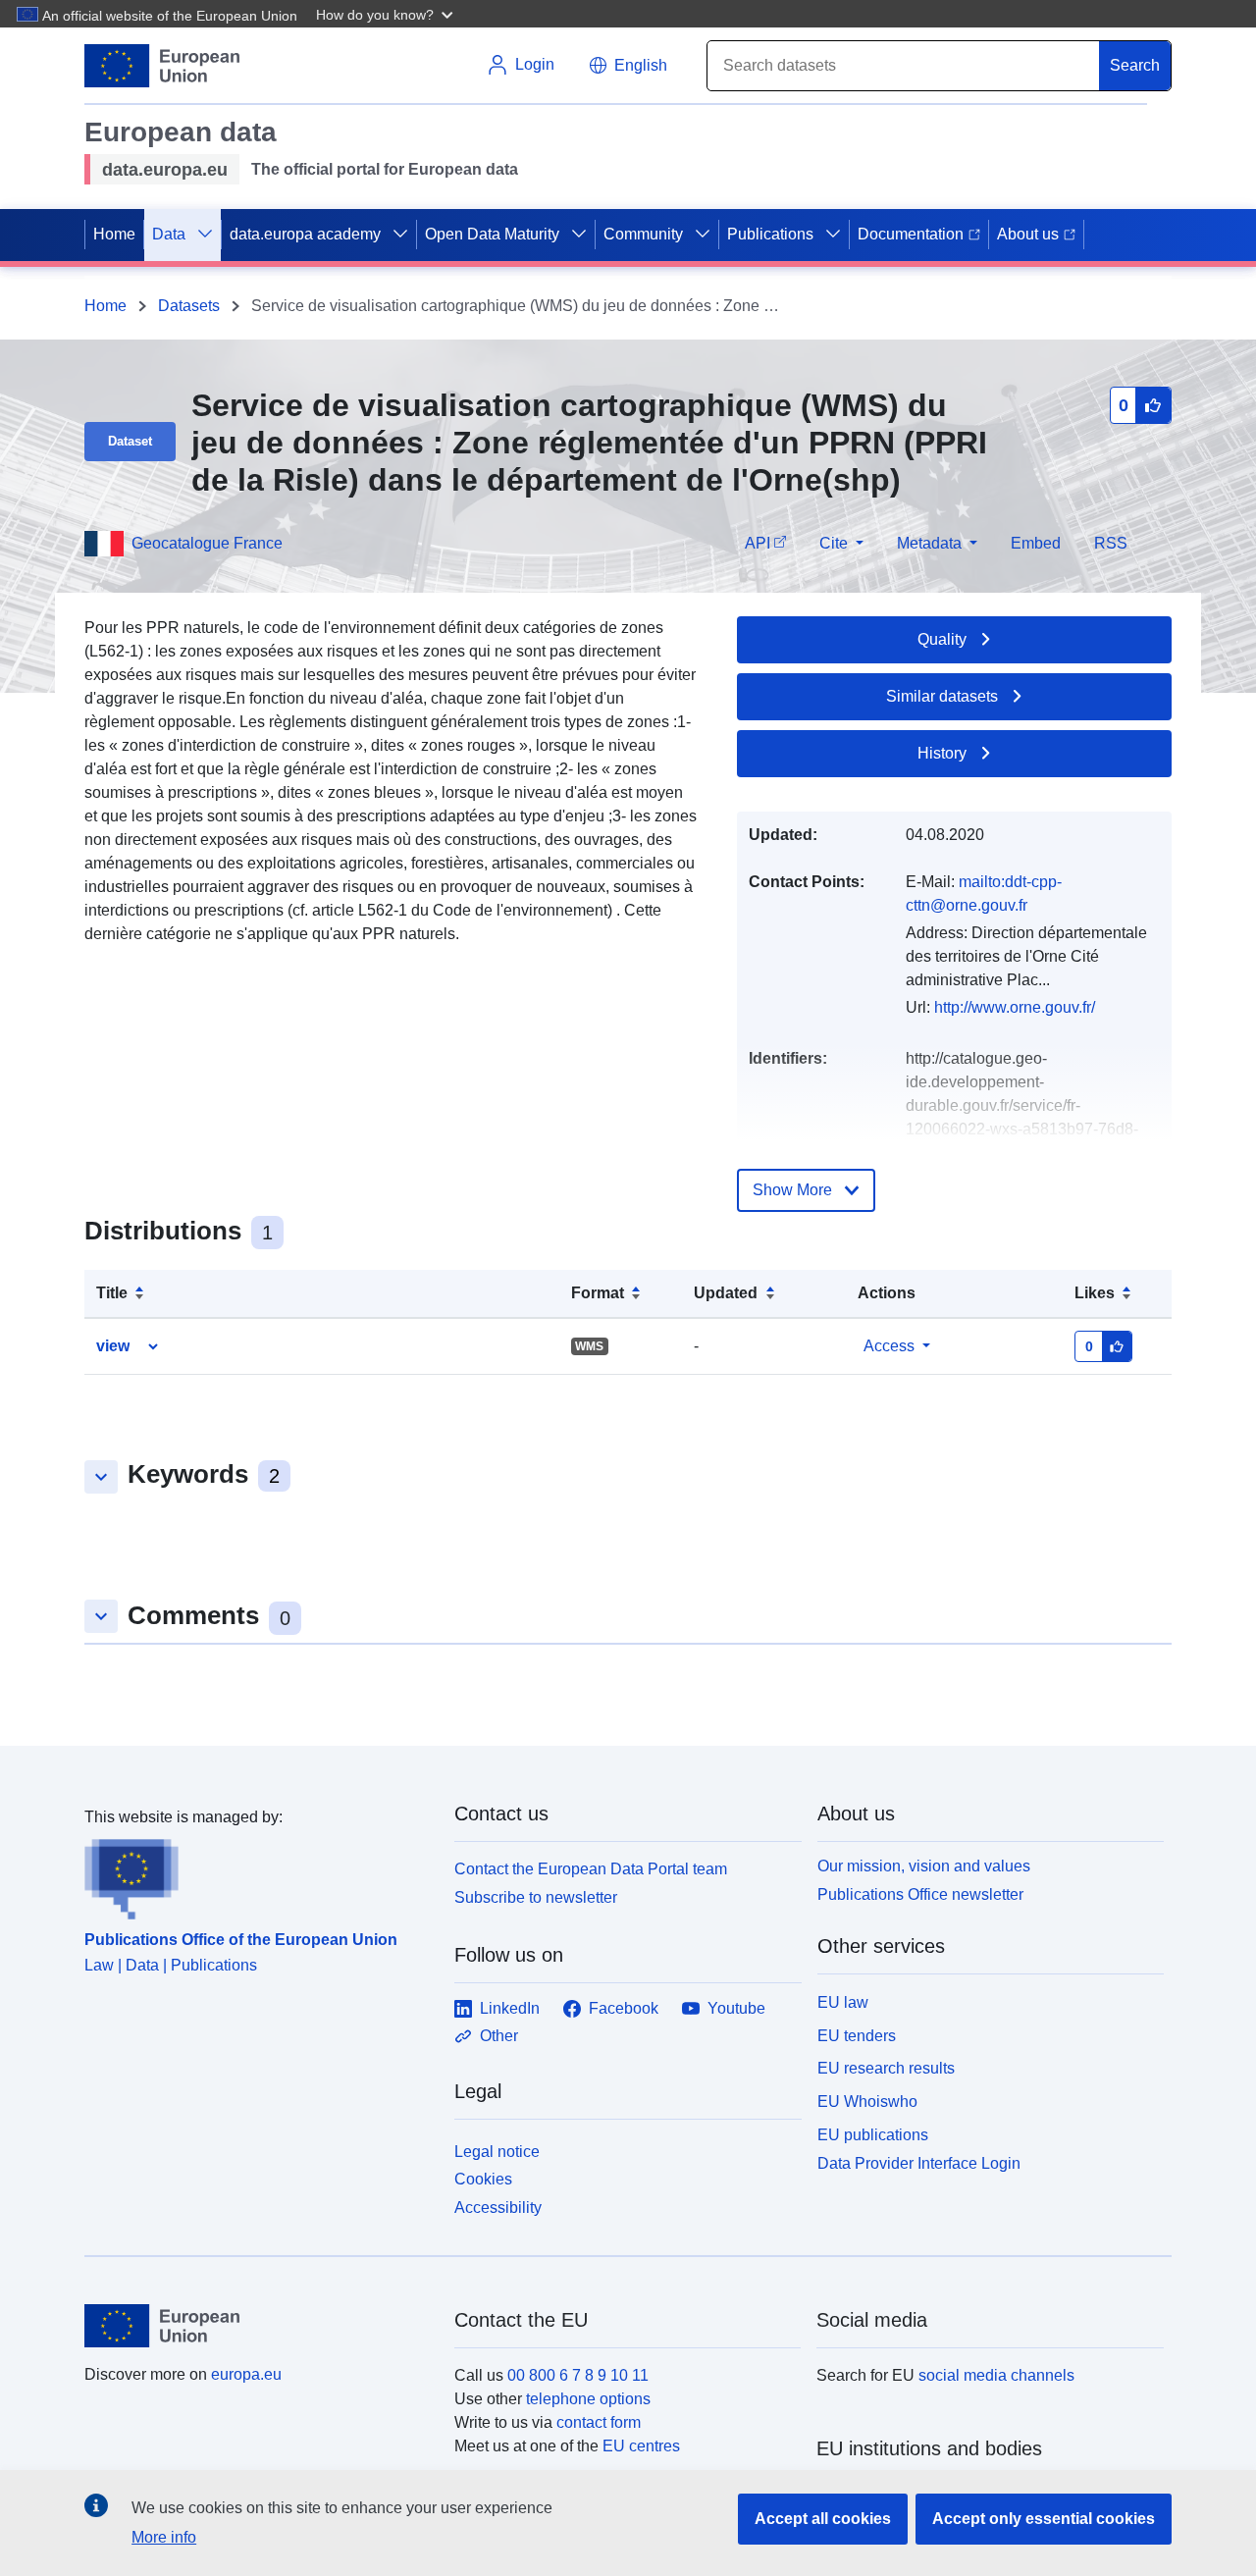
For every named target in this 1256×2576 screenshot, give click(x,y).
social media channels (996, 2375)
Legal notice (497, 2152)
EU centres (641, 2446)
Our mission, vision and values (924, 1866)
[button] (387, 14)
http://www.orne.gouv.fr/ (1015, 1007)
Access (889, 1346)
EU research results (886, 2068)
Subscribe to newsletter (536, 1897)
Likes (1095, 1293)
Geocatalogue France (207, 543)
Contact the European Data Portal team (591, 1869)
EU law (843, 2002)
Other (499, 2036)
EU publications (873, 2135)
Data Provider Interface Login (919, 2162)
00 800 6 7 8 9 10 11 (578, 2375)
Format (598, 1293)
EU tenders (857, 2036)
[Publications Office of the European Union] (258, 1874)
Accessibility (498, 2208)
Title (112, 1293)
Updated (726, 1293)
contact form (599, 2422)
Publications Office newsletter (920, 1894)
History (942, 753)
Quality (942, 639)
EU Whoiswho (867, 2102)
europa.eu (246, 2374)
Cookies (483, 2179)
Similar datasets (942, 696)
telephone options (588, 2399)
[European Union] (258, 2326)
